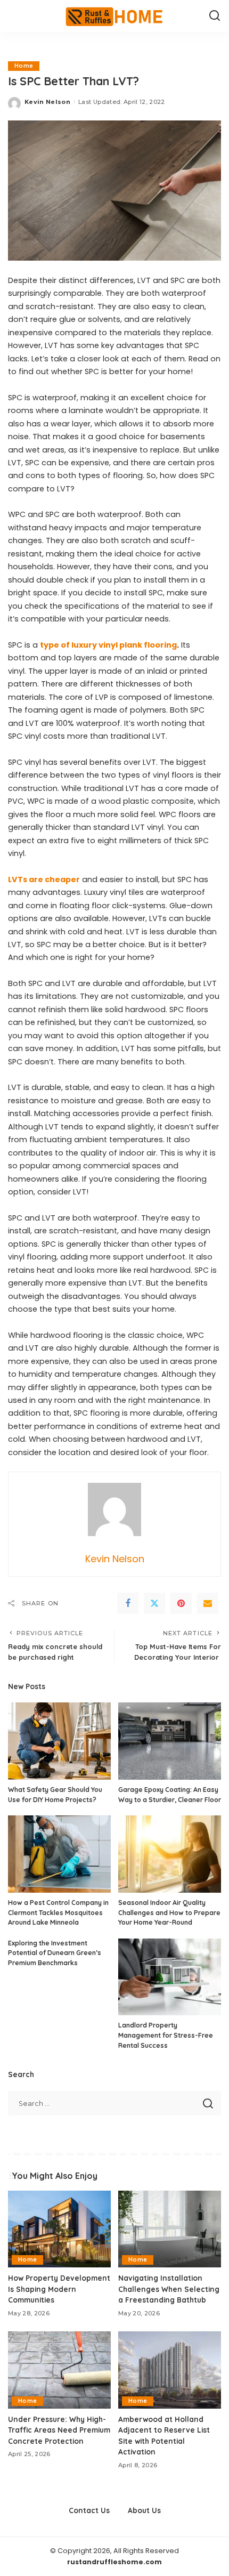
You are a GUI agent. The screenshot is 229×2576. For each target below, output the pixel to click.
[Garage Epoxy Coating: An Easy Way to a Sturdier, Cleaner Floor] (170, 1741)
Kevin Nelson (47, 102)
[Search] (215, 16)
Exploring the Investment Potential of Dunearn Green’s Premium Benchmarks (55, 1953)
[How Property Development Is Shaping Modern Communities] (59, 2229)
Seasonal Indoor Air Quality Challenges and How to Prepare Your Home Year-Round (169, 1912)
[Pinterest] (181, 1603)
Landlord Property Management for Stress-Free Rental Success (166, 2035)
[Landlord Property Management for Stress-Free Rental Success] (170, 1977)
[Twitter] (154, 1603)
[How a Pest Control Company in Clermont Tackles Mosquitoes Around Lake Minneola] (59, 1854)
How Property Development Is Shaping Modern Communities (59, 2289)
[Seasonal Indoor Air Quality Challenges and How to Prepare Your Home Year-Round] (170, 1854)
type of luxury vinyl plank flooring (108, 645)
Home (24, 66)
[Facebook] (128, 1603)
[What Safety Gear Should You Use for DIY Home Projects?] (59, 1741)
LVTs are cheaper (44, 879)
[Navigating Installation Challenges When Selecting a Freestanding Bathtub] (170, 2229)
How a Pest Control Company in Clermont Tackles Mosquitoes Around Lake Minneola (58, 1912)
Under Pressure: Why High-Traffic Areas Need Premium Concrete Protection (59, 2430)
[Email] (208, 1603)
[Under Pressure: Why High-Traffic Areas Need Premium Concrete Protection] (59, 2370)
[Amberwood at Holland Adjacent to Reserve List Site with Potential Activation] (170, 2370)
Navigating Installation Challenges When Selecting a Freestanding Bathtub (169, 2289)
